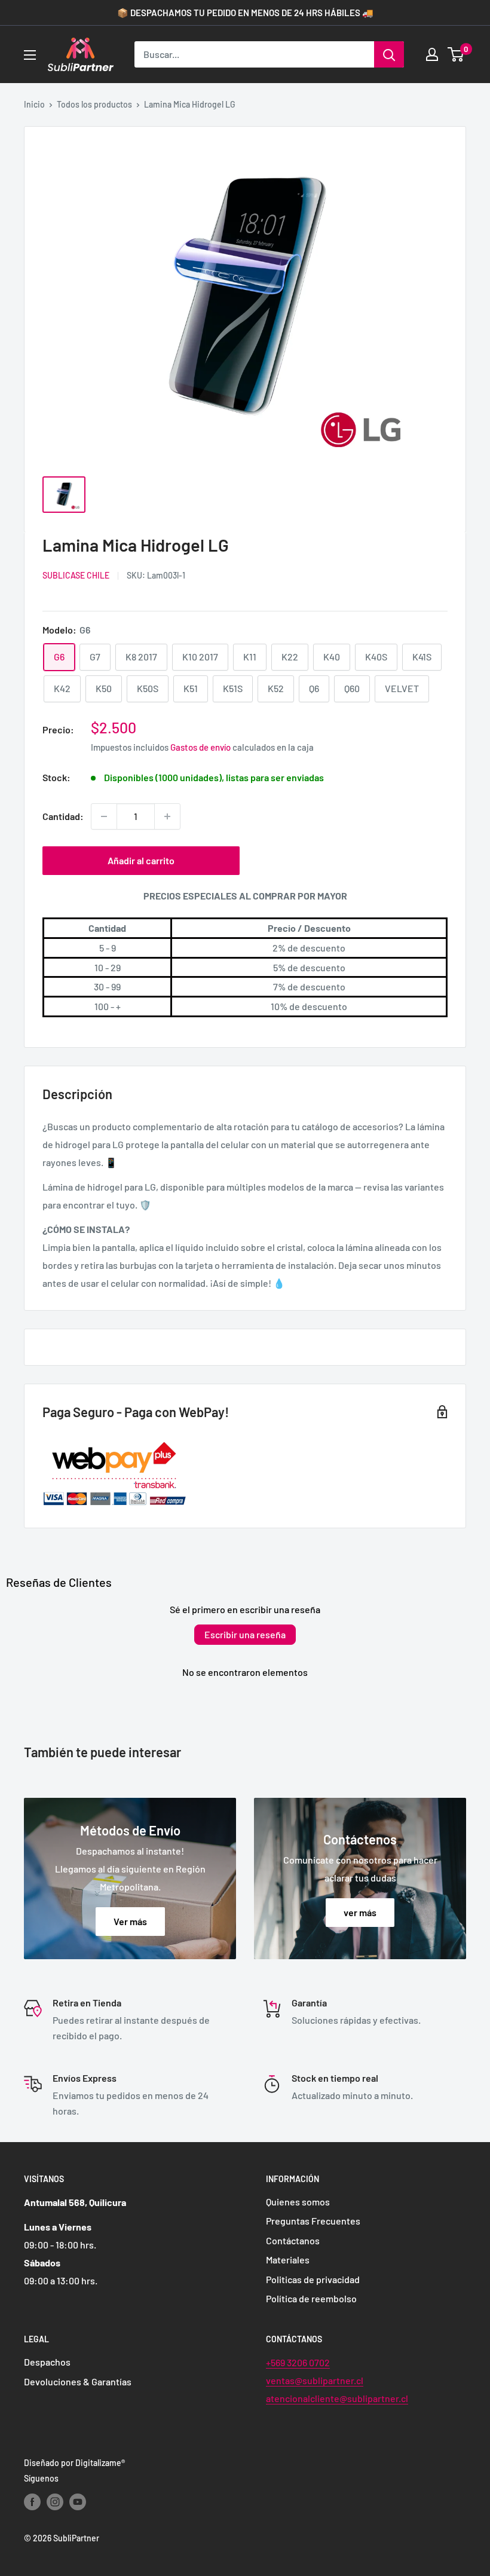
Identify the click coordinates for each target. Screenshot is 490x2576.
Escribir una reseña (245, 1634)
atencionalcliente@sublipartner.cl (337, 2398)
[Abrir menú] (30, 55)
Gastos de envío (200, 747)
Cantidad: (63, 816)
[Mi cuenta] (432, 54)
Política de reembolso (311, 2298)
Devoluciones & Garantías (78, 2381)
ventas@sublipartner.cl (315, 2380)
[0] (456, 54)
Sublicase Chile (76, 575)
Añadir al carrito (141, 860)
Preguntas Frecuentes (313, 2221)
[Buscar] (389, 54)
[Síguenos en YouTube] (78, 2501)
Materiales (288, 2260)
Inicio (34, 104)
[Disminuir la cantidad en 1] (104, 816)
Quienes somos (298, 2202)
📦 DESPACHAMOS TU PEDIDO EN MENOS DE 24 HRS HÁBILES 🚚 (245, 13)
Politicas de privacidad (313, 2279)
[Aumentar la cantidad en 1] (167, 816)
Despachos (47, 2362)
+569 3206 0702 (298, 2362)
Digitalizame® (100, 2463)
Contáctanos (293, 2240)
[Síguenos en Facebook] (32, 2501)
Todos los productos (94, 104)
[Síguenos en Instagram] (55, 2501)
